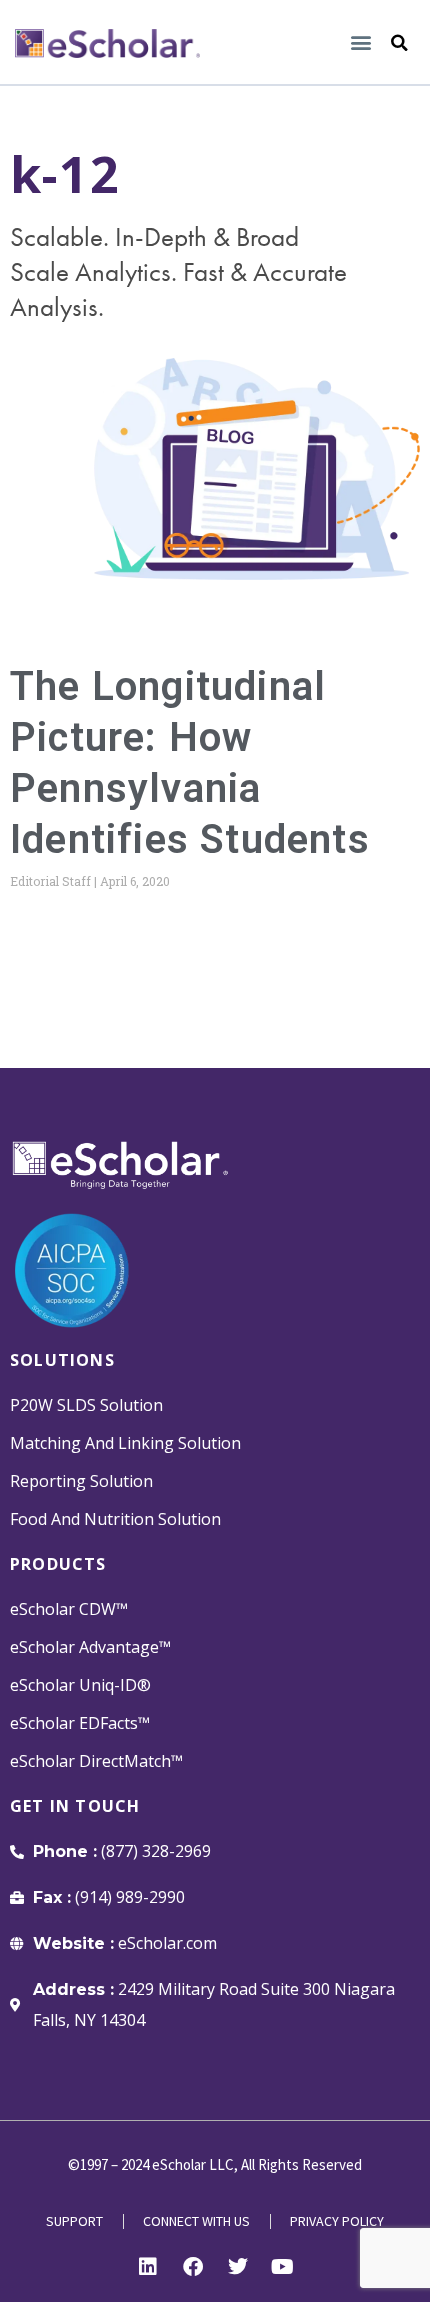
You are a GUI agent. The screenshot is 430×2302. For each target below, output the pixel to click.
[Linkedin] (148, 2267)
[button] (360, 41)
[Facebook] (193, 2267)
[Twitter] (238, 2267)
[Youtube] (283, 2267)
